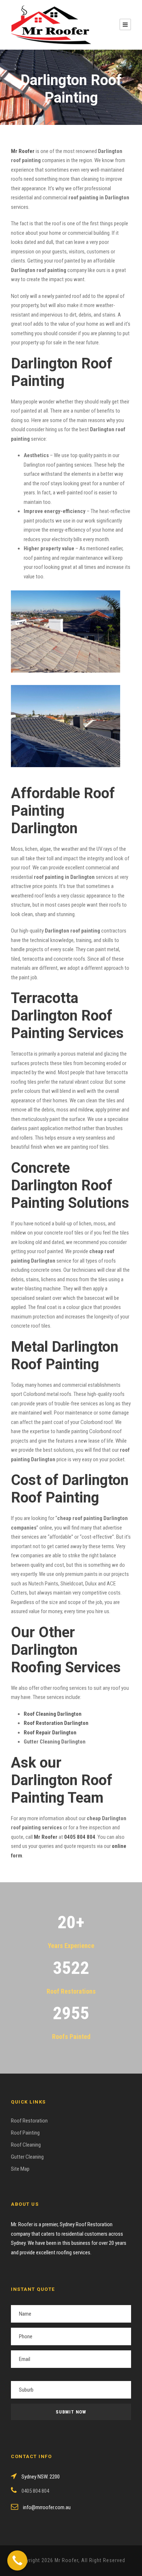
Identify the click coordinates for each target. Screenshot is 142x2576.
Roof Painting (25, 2133)
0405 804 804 (80, 1837)
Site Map (20, 2169)
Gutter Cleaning (27, 2157)
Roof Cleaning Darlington (53, 1714)
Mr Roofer (46, 1837)
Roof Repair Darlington (50, 1733)
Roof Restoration (29, 2121)
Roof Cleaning (26, 2145)
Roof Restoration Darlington (56, 1723)
